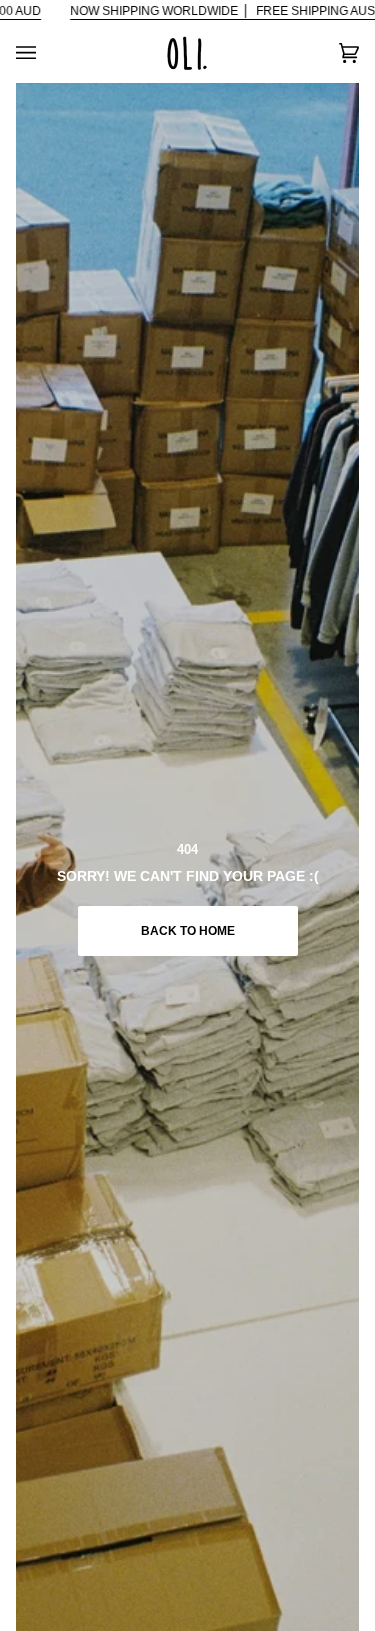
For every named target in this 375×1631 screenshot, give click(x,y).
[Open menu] (46, 53)
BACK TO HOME (188, 931)
